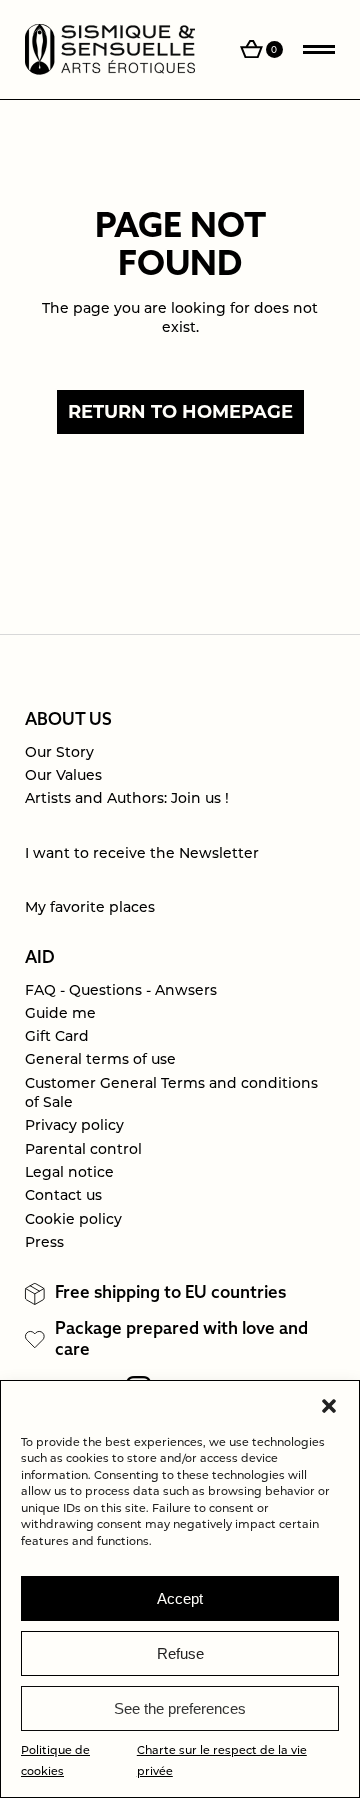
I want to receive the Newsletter (142, 854)
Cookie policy (73, 1220)
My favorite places (90, 908)
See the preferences (180, 1708)
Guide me (60, 1014)
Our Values (63, 776)
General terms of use (100, 1060)
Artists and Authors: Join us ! (127, 799)
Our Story (59, 753)
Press (44, 1243)
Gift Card (57, 1037)
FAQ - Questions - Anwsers (121, 991)
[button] (329, 1406)
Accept (180, 1598)
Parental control (83, 1150)
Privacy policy (74, 1126)
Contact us (63, 1196)
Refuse (180, 1653)
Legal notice (69, 1173)
